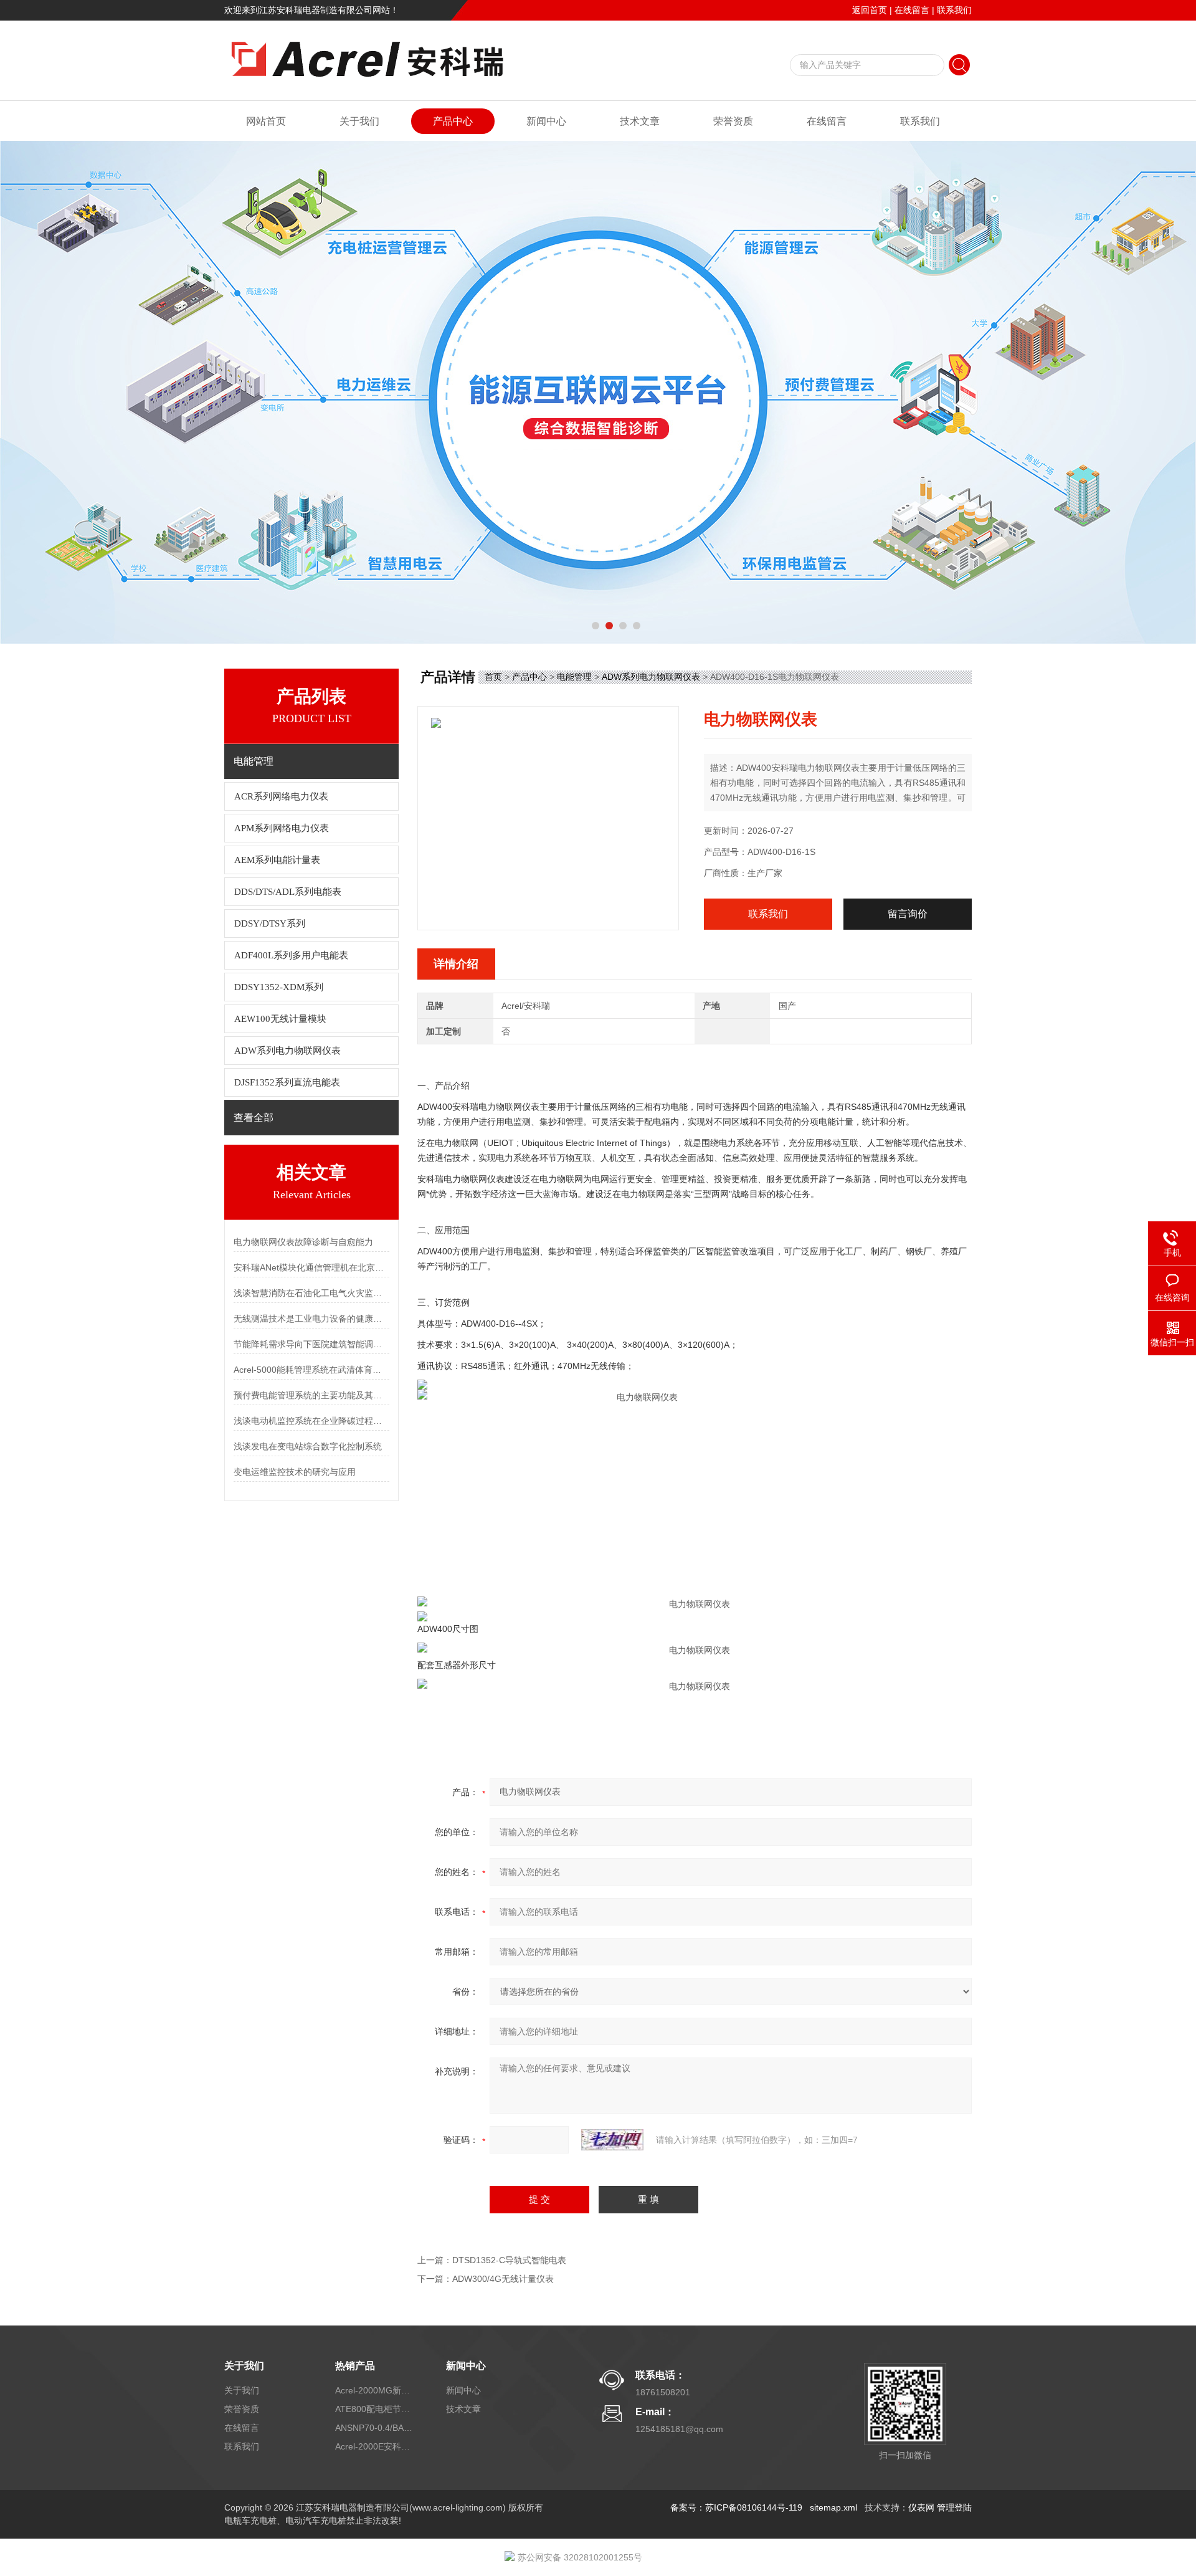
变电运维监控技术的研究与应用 (295, 1472)
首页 (493, 677)
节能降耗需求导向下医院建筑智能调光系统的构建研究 (311, 1344)
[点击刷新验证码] (612, 2140)
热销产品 (355, 2366)
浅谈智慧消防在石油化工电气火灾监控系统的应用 (311, 1293)
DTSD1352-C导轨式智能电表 (509, 2260)
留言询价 (908, 914)
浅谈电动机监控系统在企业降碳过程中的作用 (311, 1421)
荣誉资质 (733, 121)
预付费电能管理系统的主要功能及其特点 (311, 1395)
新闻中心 (546, 121)
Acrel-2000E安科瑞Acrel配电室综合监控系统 (376, 2446)
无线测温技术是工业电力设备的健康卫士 (311, 1319)
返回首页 (870, 10)
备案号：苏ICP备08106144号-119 (736, 2507)
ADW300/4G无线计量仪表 (503, 2279)
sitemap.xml (833, 2507)
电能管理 (574, 677)
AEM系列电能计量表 (277, 860)
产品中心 (453, 121)
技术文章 (640, 121)
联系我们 (954, 10)
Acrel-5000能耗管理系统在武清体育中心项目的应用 (311, 1370)
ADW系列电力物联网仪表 (287, 1051)
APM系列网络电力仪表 (282, 828)
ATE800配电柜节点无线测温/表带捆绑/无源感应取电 (376, 2409)
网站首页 (266, 121)
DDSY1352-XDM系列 (279, 987)
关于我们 (359, 121)
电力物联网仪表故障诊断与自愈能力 (303, 1242)
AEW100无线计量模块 (280, 1019)
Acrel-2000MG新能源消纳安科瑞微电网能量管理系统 (376, 2390)
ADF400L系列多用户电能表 (291, 955)
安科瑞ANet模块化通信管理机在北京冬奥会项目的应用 (311, 1267)
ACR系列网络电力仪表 (281, 796)
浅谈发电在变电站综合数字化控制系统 (308, 1446)
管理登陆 (954, 2507)
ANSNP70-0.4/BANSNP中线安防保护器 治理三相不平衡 (376, 2428)
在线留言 (912, 10)
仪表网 (921, 2507)
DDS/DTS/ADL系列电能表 (288, 892)
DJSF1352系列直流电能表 (287, 1082)
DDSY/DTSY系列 (270, 923)
